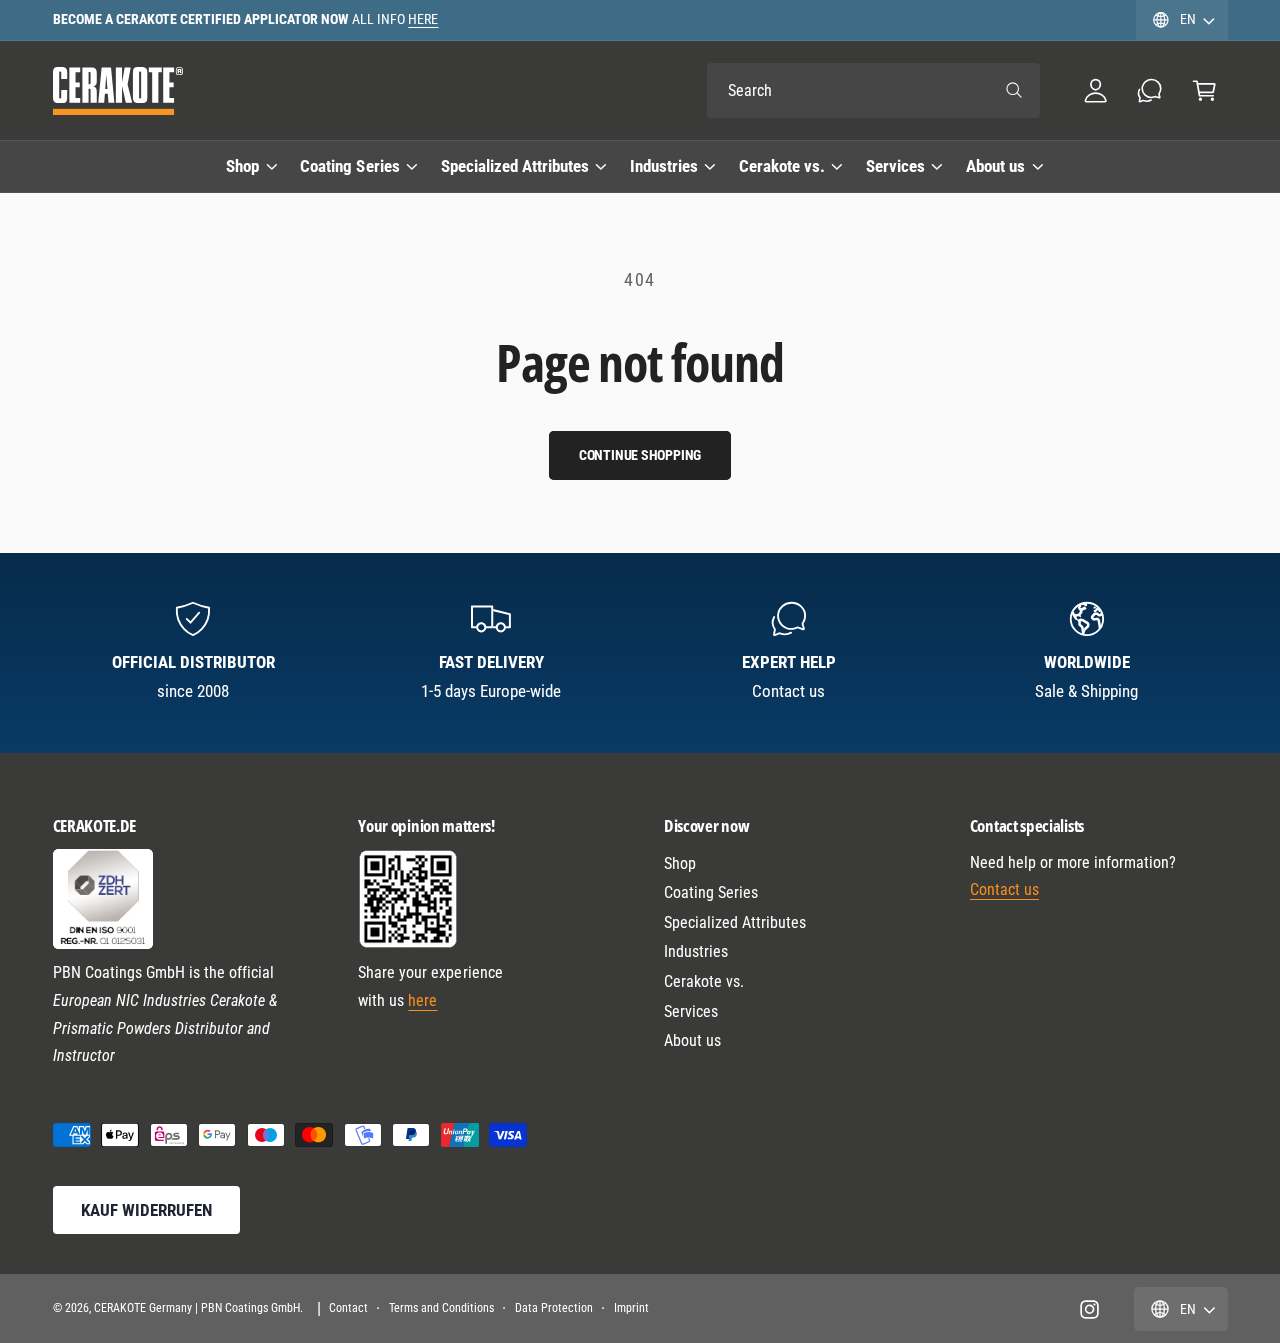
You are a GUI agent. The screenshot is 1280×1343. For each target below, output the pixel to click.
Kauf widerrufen (146, 1210)
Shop (242, 166)
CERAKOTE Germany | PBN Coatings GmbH (197, 1308)
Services (895, 166)
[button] (1204, 90)
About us (995, 166)
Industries (664, 166)
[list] (640, 652)
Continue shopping (640, 455)
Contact (348, 1308)
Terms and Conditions (441, 1308)
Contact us (1004, 889)
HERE (423, 19)
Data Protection (554, 1308)
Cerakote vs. (782, 166)
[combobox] (873, 90)
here (422, 1000)
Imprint (631, 1308)
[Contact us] (1150, 90)
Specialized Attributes (515, 166)
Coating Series (349, 166)
